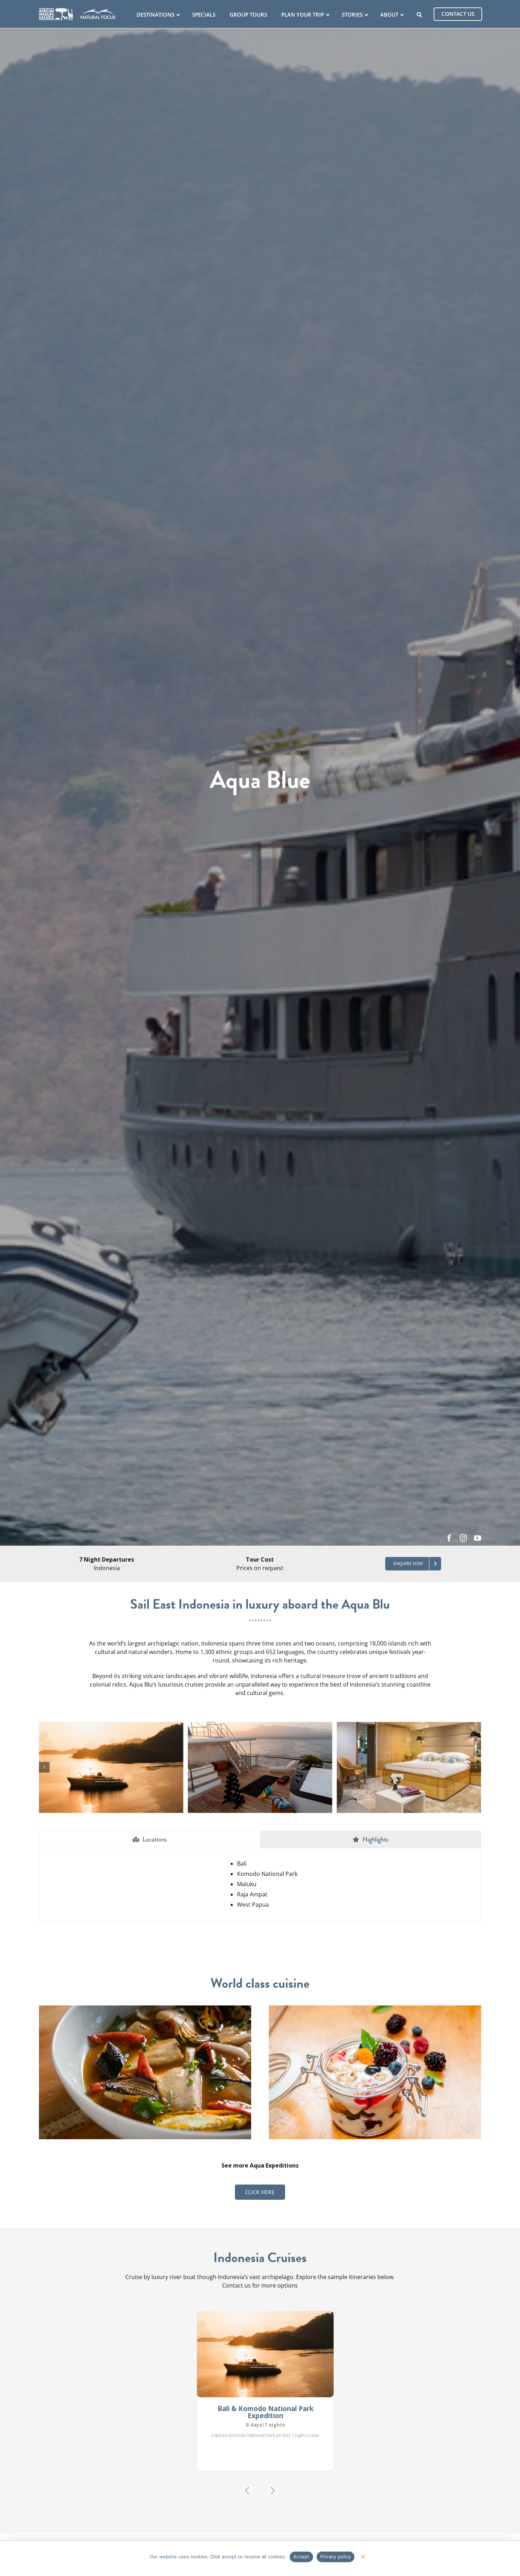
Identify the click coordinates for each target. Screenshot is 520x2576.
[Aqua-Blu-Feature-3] (260, 1726)
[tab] (150, 1840)
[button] (44, 1767)
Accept (301, 2557)
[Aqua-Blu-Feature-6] (111, 1726)
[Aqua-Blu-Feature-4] (409, 1726)
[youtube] (478, 1538)
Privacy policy (336, 2557)
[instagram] (463, 1538)
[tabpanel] (260, 1885)
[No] (362, 2556)
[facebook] (449, 1538)
